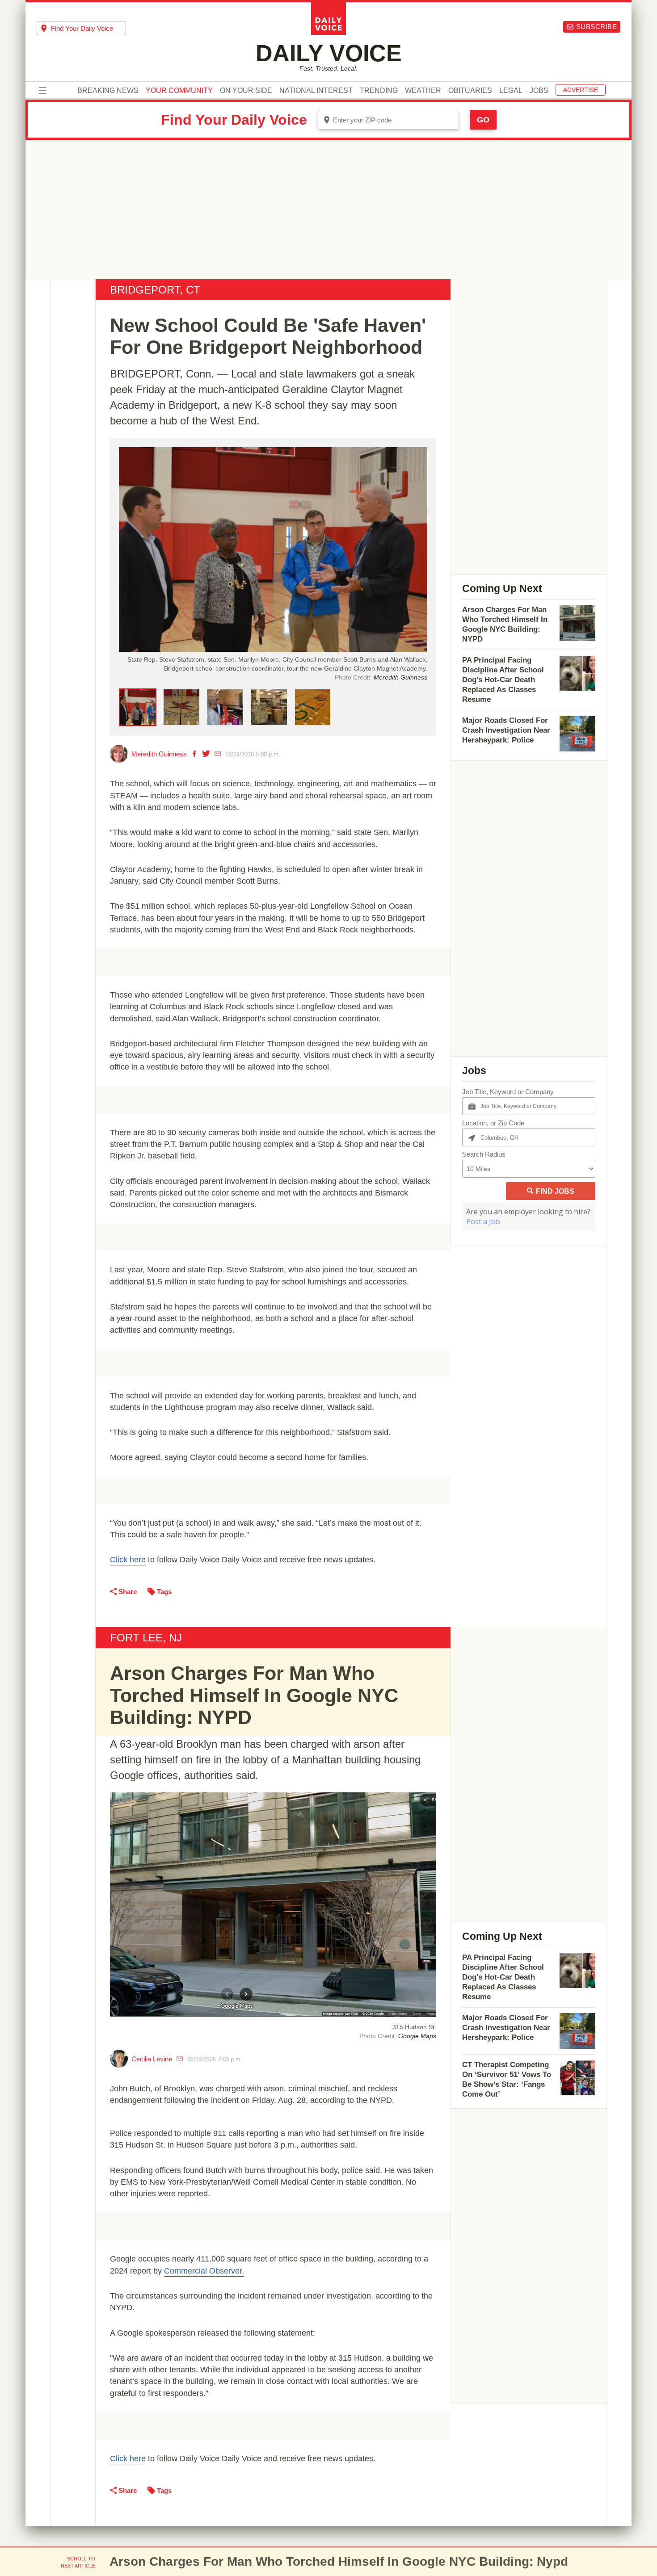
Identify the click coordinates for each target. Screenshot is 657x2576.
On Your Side (246, 91)
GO (483, 120)
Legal (511, 91)
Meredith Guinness (159, 754)
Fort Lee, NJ (146, 1638)
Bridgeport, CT (155, 290)
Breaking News (108, 91)
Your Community (179, 91)
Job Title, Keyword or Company (508, 1092)
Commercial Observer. (204, 2271)
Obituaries (470, 91)
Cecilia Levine (152, 2059)
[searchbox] (88, 28)
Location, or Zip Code (493, 1123)
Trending (379, 91)
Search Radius (484, 1154)
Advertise (581, 90)
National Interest (316, 91)
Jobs (539, 91)
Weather (423, 91)
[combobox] (81, 28)
